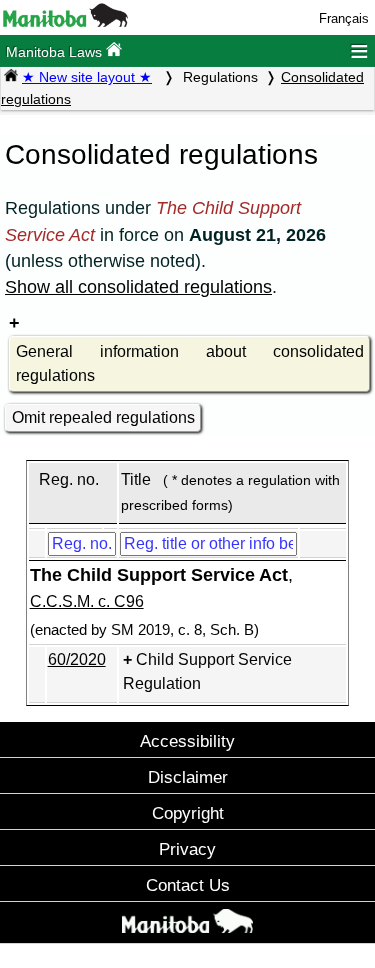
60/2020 (77, 659)
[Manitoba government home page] (65, 22)
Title (136, 479)
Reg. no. (69, 479)
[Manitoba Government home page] (187, 925)
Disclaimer (188, 777)
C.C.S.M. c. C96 (87, 601)
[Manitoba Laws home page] (11, 77)
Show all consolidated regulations (138, 287)
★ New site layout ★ (87, 77)
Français (344, 18)
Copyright (188, 813)
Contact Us (188, 885)
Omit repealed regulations (103, 417)
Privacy (187, 849)
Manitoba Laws (56, 52)
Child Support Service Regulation (207, 671)
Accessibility (187, 741)
